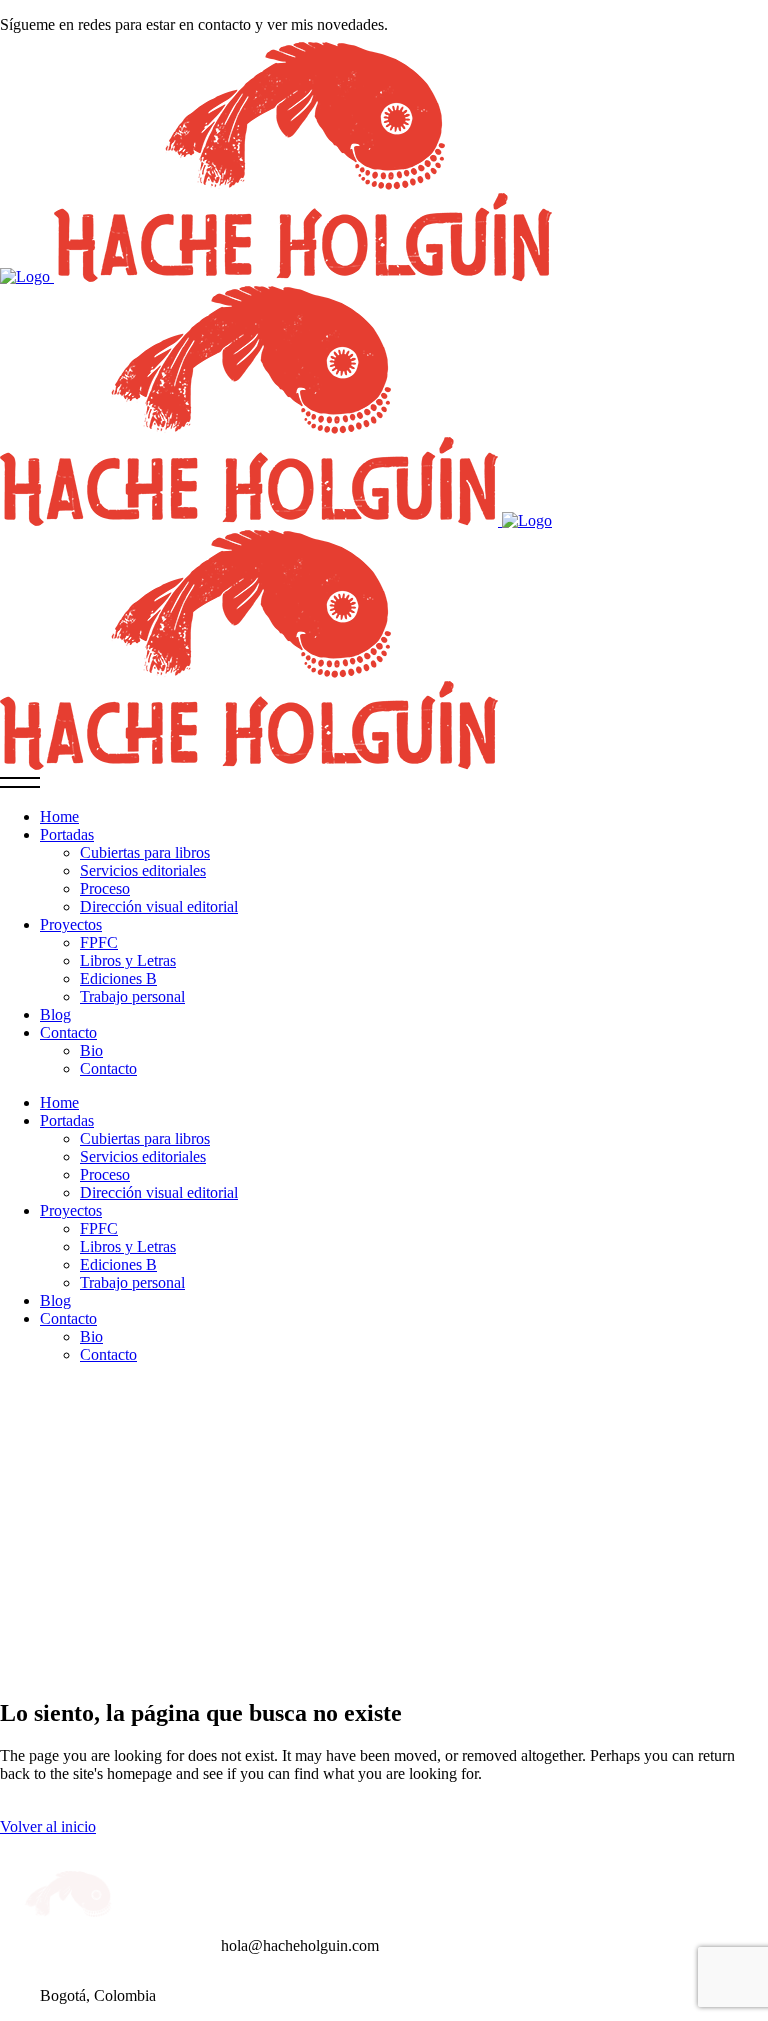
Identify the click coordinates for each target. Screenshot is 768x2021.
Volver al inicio (48, 1826)
